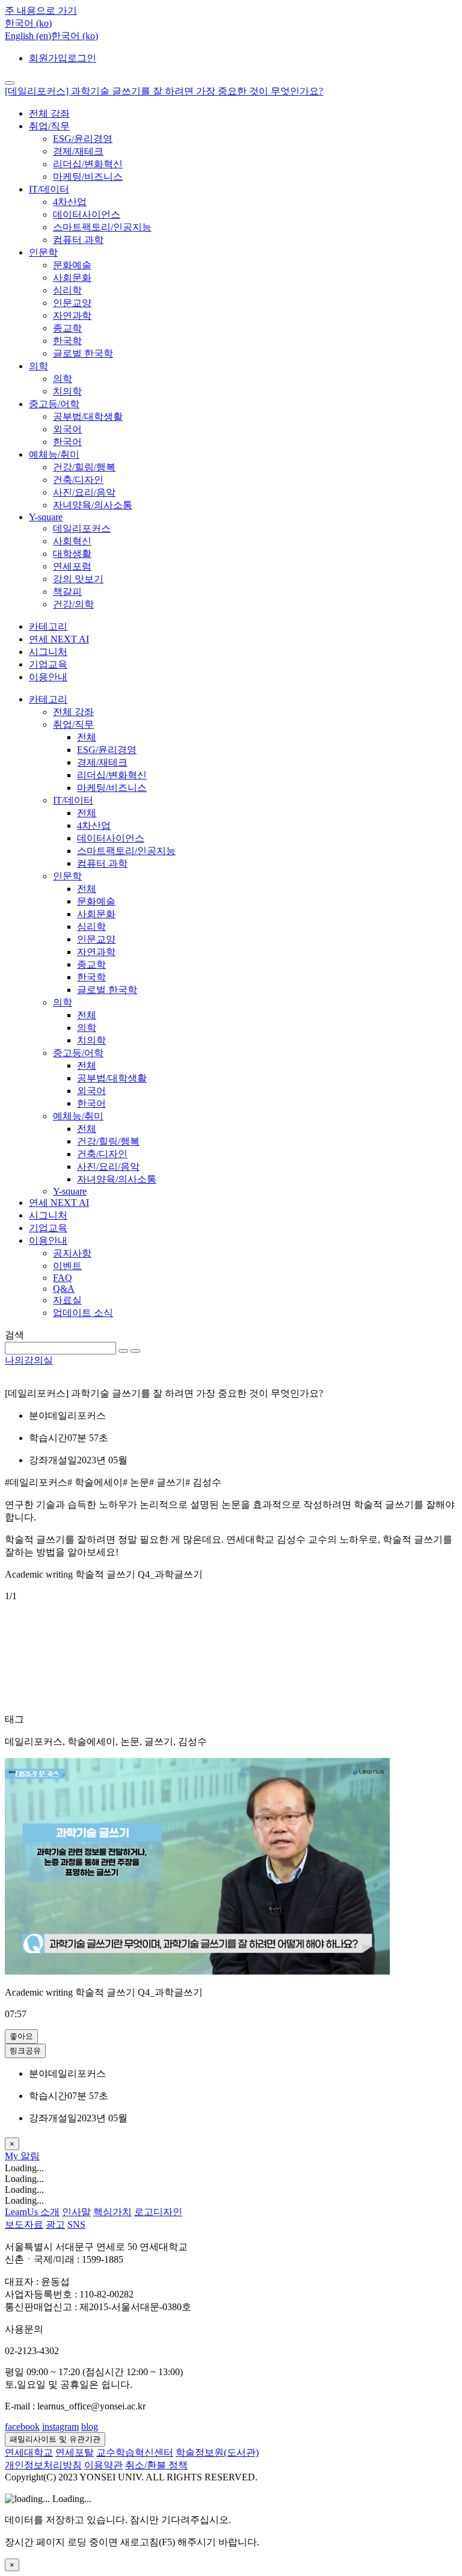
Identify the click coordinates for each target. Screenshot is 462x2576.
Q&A (64, 1289)
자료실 (67, 1300)
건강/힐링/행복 (84, 467)
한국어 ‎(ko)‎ (75, 36)
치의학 (67, 391)
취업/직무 (49, 126)
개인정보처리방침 (43, 2465)
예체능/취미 (54, 454)
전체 (87, 737)
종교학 (67, 328)
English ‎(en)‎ (28, 36)
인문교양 (72, 303)
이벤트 (67, 1266)
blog (90, 2427)
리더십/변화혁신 (88, 164)
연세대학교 (29, 2452)
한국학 (67, 341)
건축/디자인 (78, 480)
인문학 (43, 252)
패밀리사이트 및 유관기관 (55, 2439)
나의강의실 (29, 1360)
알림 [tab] (30, 2156)
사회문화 (72, 278)
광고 (55, 2224)
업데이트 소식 (83, 1313)
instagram (60, 2427)
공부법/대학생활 (88, 417)
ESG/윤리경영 (83, 139)
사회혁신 (72, 541)
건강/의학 (73, 604)
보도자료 (24, 2224)
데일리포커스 (82, 528)
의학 (38, 366)
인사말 (76, 2212)
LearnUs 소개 (32, 2212)
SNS (76, 2224)
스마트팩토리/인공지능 (102, 227)
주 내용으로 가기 (41, 11)
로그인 (82, 58)
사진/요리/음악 (84, 492)
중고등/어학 (54, 404)
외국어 (67, 429)
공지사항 (72, 1253)
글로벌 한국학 (83, 353)
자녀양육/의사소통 (93, 505)
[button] (28, 23)
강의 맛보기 (78, 579)
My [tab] (13, 2156)
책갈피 (67, 592)
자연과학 (72, 315)
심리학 (67, 290)
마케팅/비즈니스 (88, 177)
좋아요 (21, 2036)
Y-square (46, 517)
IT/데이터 (49, 189)
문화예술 (72, 265)
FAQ (63, 1278)
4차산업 (70, 202)
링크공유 (25, 2051)
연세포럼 (72, 566)
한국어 (67, 442)
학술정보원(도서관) (217, 2452)
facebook (22, 2427)
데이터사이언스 (87, 214)
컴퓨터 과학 (78, 240)
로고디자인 (158, 2212)
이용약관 (103, 2465)
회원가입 (48, 58)
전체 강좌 (49, 113)
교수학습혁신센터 (135, 2452)
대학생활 (72, 554)
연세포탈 (75, 2452)
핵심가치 (112, 2212)
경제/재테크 (78, 151)
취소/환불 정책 (156, 2465)
